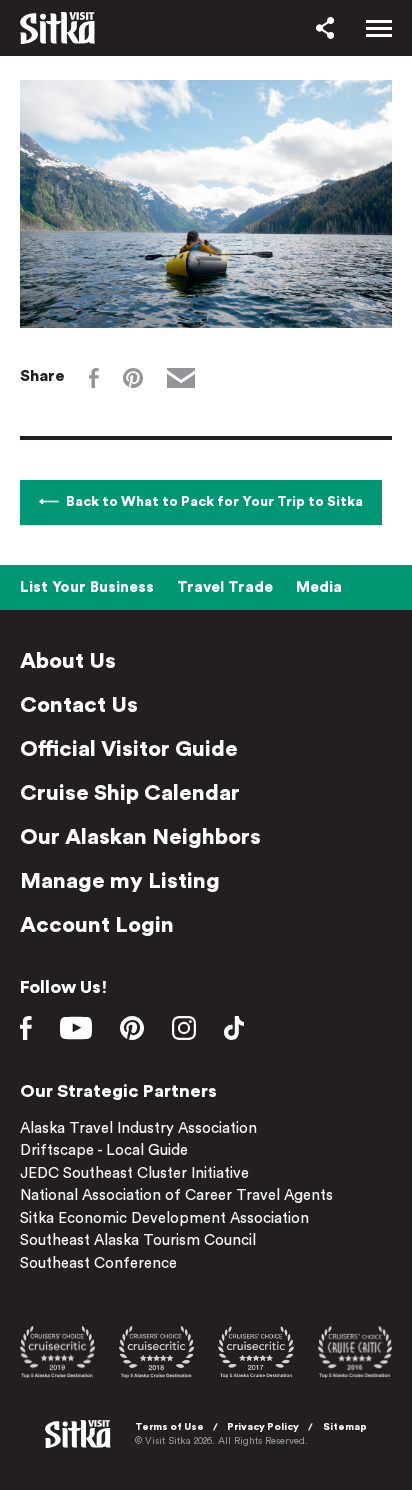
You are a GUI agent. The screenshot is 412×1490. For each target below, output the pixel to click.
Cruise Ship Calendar (130, 793)
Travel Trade (225, 587)
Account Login (97, 925)
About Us (68, 661)
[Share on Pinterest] (133, 378)
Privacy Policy (263, 1427)
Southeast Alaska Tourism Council (138, 1240)
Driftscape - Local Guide (104, 1150)
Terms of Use (169, 1427)
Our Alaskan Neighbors (140, 837)
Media (319, 587)
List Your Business (87, 587)
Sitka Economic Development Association (164, 1218)
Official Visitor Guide (129, 749)
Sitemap (345, 1427)
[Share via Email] (181, 378)
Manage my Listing (120, 881)
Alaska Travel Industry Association (138, 1128)
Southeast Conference (98, 1263)
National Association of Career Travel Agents (176, 1195)
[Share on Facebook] (94, 378)
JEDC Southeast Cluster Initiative (134, 1173)
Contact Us (79, 705)
